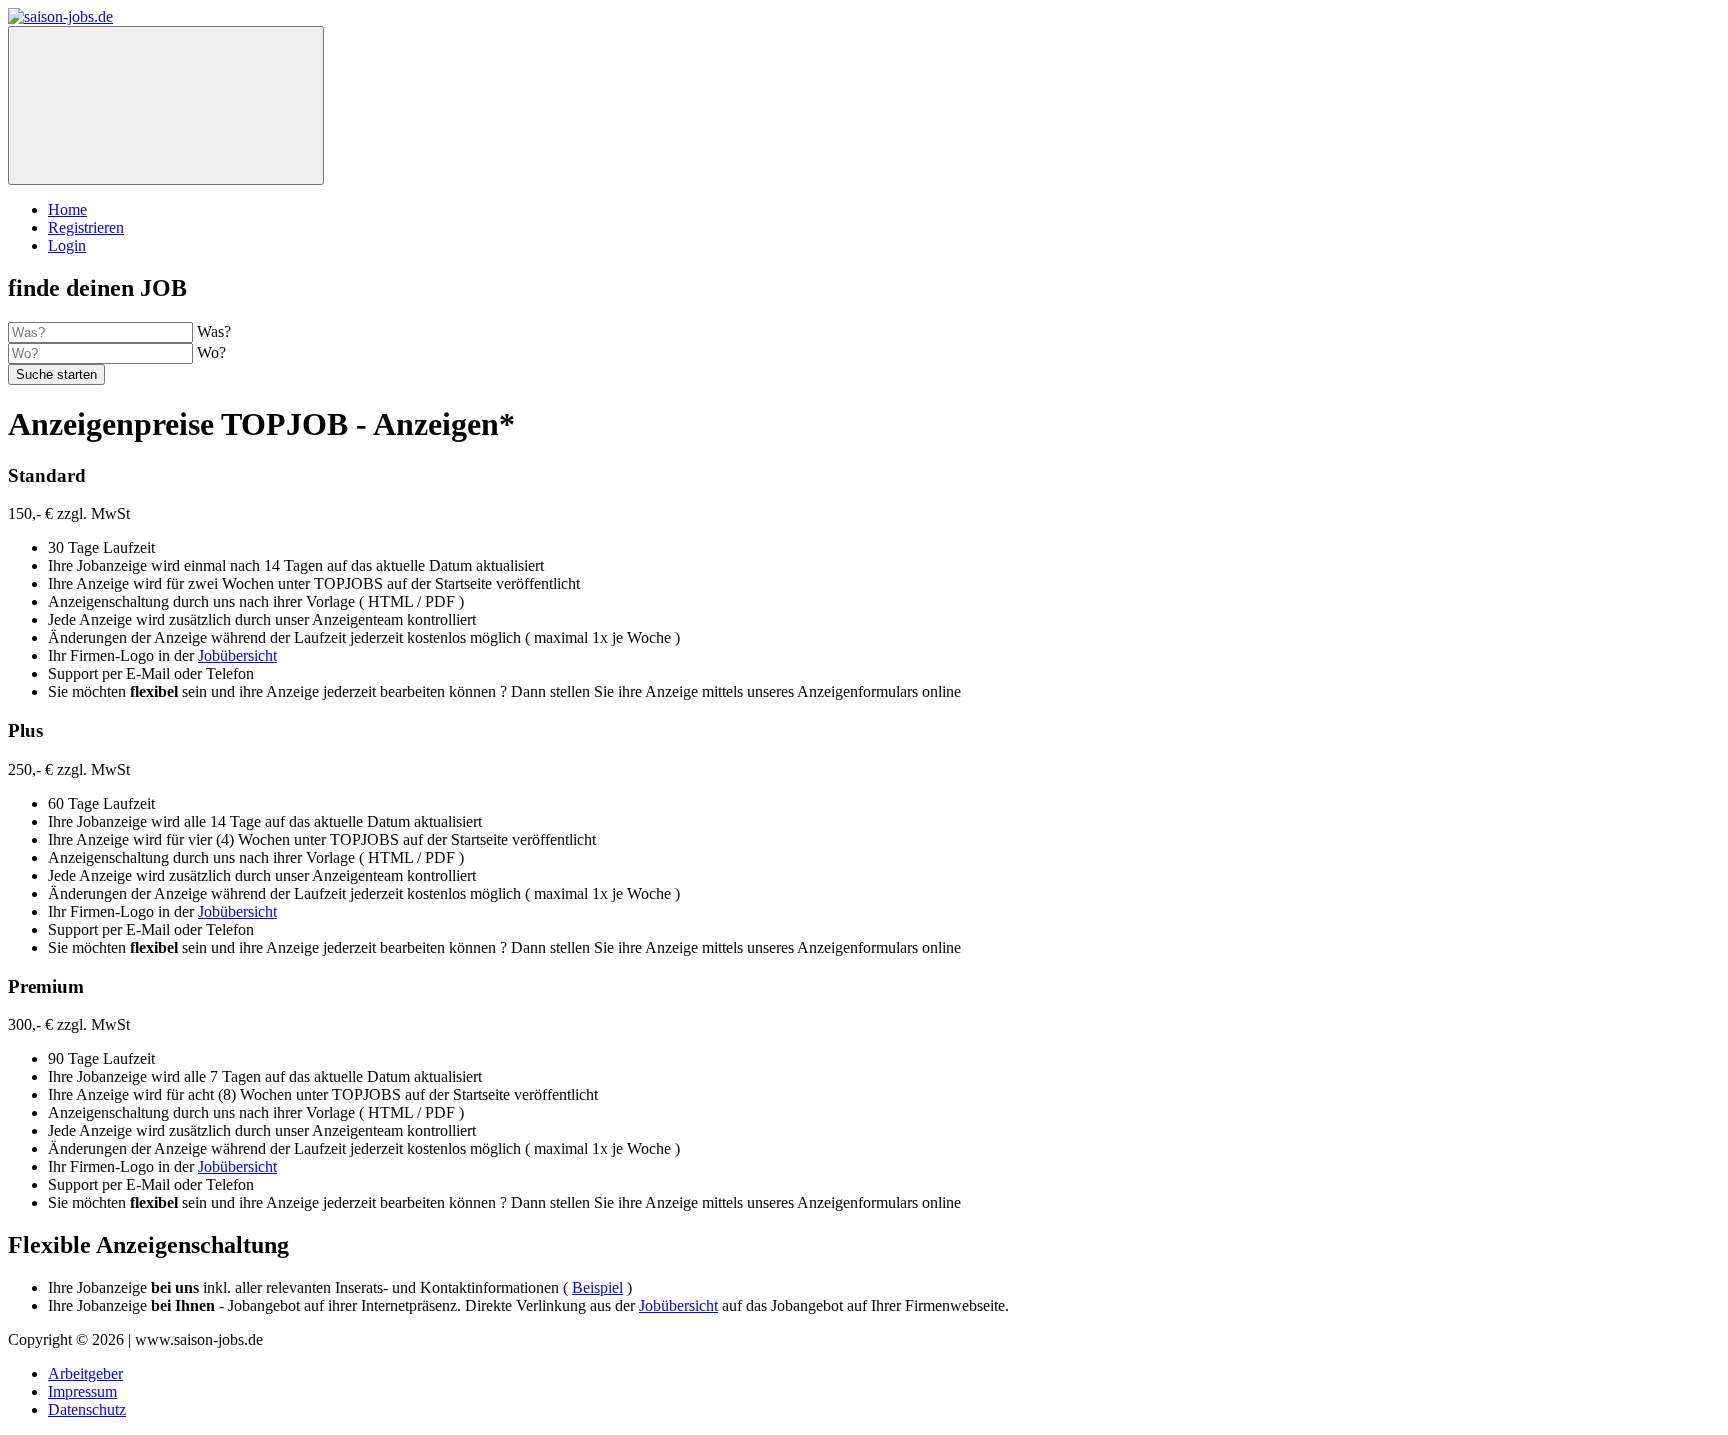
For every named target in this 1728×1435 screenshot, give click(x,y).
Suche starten (56, 374)
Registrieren (86, 227)
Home (67, 209)
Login (67, 245)
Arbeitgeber (85, 1373)
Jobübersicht (237, 655)
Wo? (211, 352)
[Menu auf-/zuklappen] (166, 105)
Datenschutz (87, 1409)
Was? (214, 331)
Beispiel (597, 1287)
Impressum (82, 1391)
